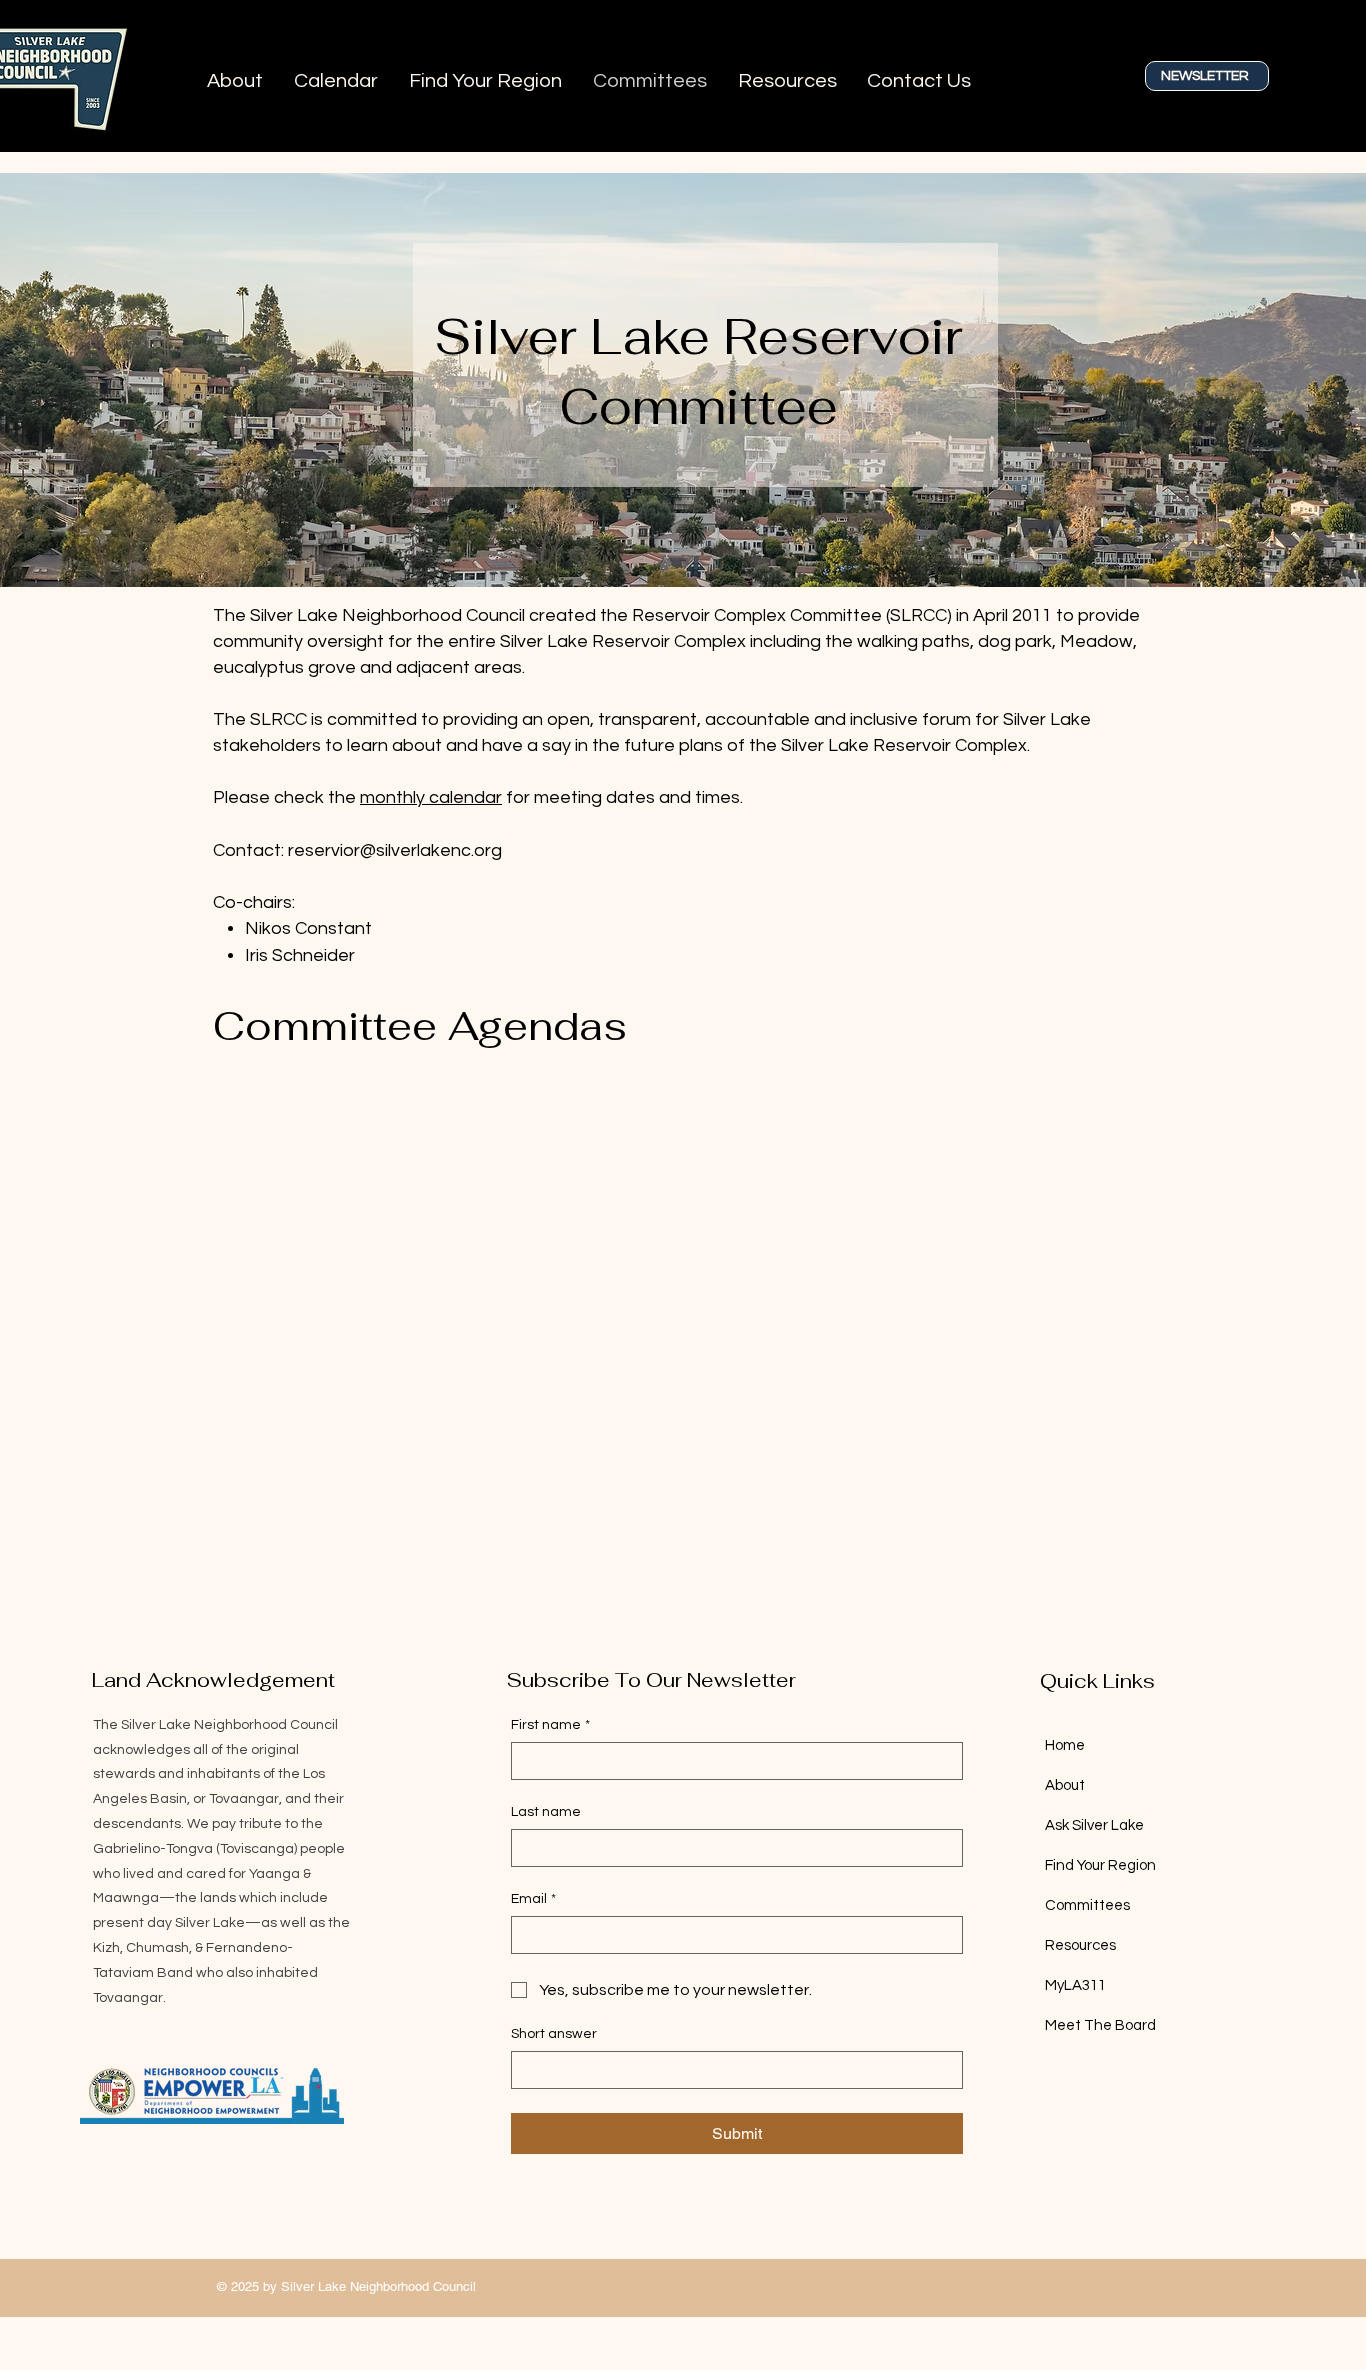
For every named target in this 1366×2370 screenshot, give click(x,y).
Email (533, 1899)
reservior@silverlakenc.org (395, 850)
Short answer (554, 2034)
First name (550, 1725)
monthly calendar (431, 797)
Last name (546, 1812)
